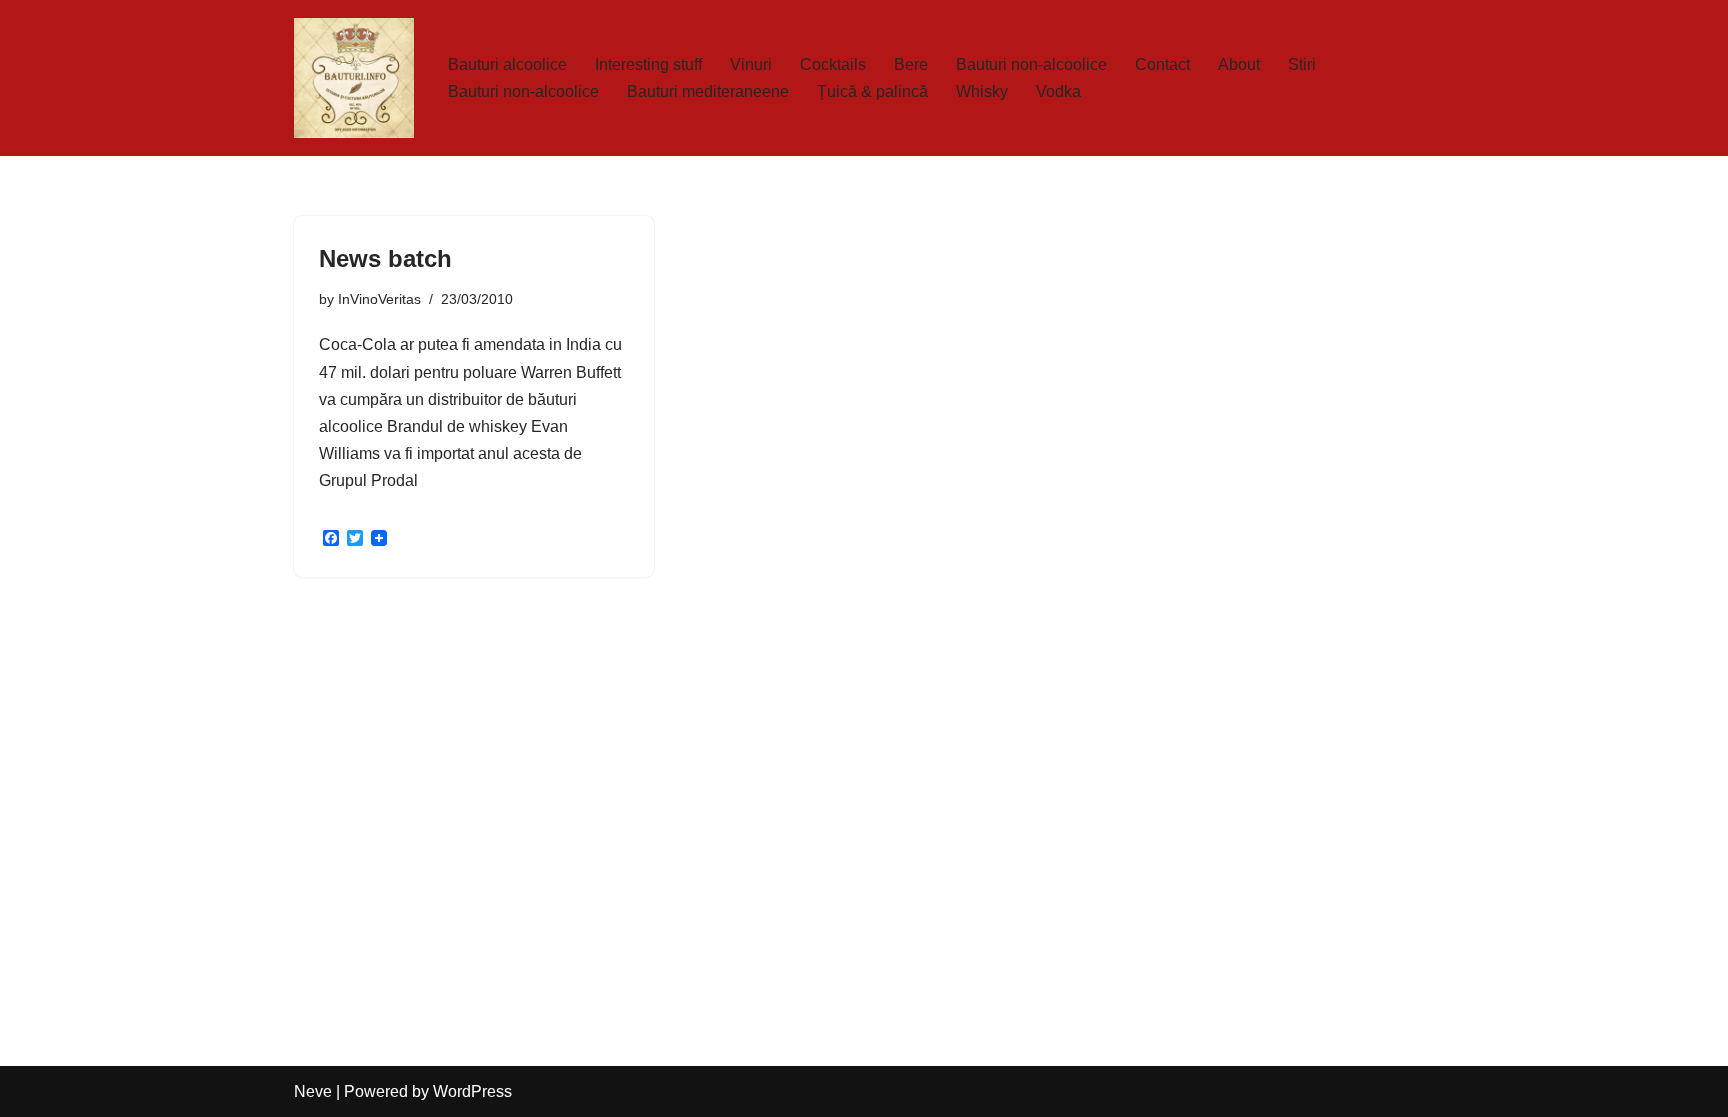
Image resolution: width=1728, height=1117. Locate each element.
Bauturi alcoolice (507, 64)
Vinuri (751, 64)
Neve (313, 1091)
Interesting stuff (648, 64)
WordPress (472, 1091)
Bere (911, 64)
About (1239, 64)
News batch (385, 258)
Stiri (1302, 64)
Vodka (1058, 91)
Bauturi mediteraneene (708, 91)
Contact (1162, 64)
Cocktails (833, 64)
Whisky (982, 91)
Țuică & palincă (872, 91)
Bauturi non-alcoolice (1031, 64)
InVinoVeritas (379, 299)
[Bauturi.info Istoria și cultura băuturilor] (354, 78)
